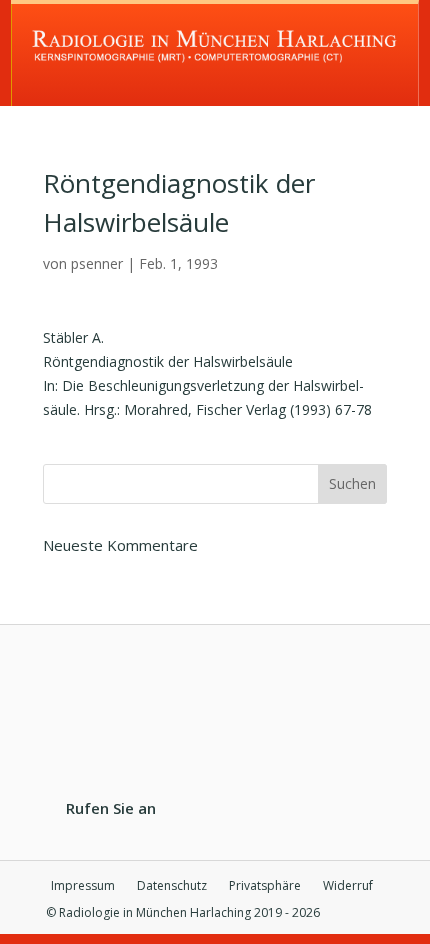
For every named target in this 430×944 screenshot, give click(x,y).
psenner (97, 263)
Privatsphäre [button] (265, 886)
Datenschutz (172, 886)
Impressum (83, 886)
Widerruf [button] (348, 886)
